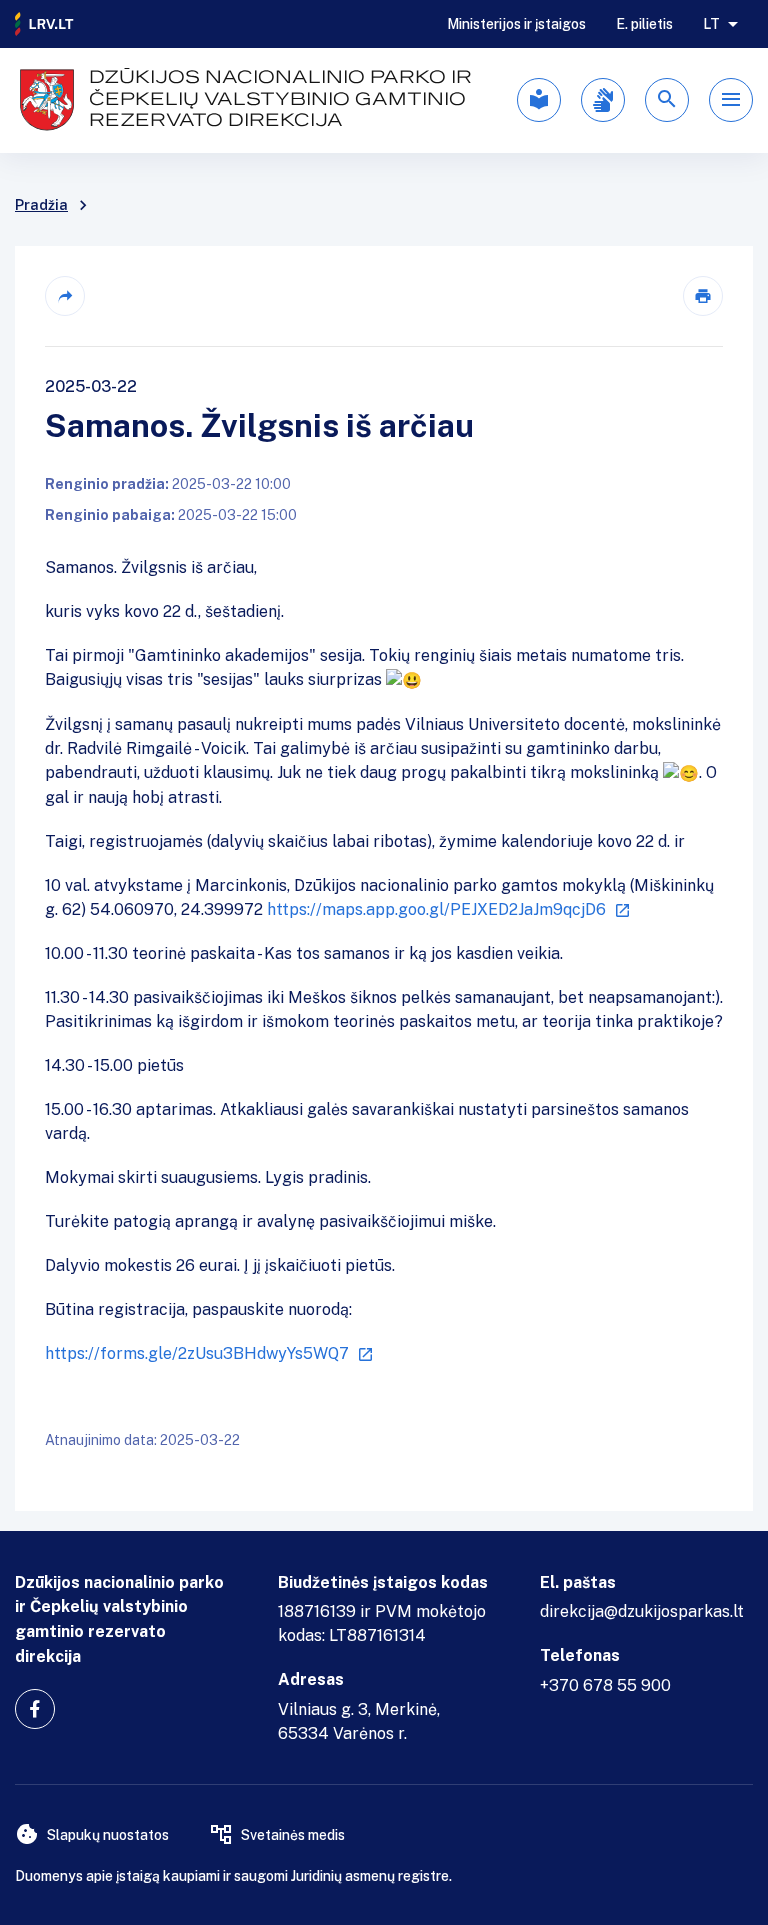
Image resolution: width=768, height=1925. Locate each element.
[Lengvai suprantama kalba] (539, 100)
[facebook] (35, 1709)
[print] (703, 296)
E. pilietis (644, 24)
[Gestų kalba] (603, 100)
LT (711, 24)
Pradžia (41, 205)
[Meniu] (731, 100)
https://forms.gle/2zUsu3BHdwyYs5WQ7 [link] (197, 1353)
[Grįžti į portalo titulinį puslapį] (45, 24)
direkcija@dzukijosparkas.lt (642, 1611)
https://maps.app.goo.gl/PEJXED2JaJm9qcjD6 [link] (436, 909)
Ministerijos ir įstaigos (516, 24)
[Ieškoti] (667, 100)
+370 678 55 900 (605, 1685)
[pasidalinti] (65, 296)
